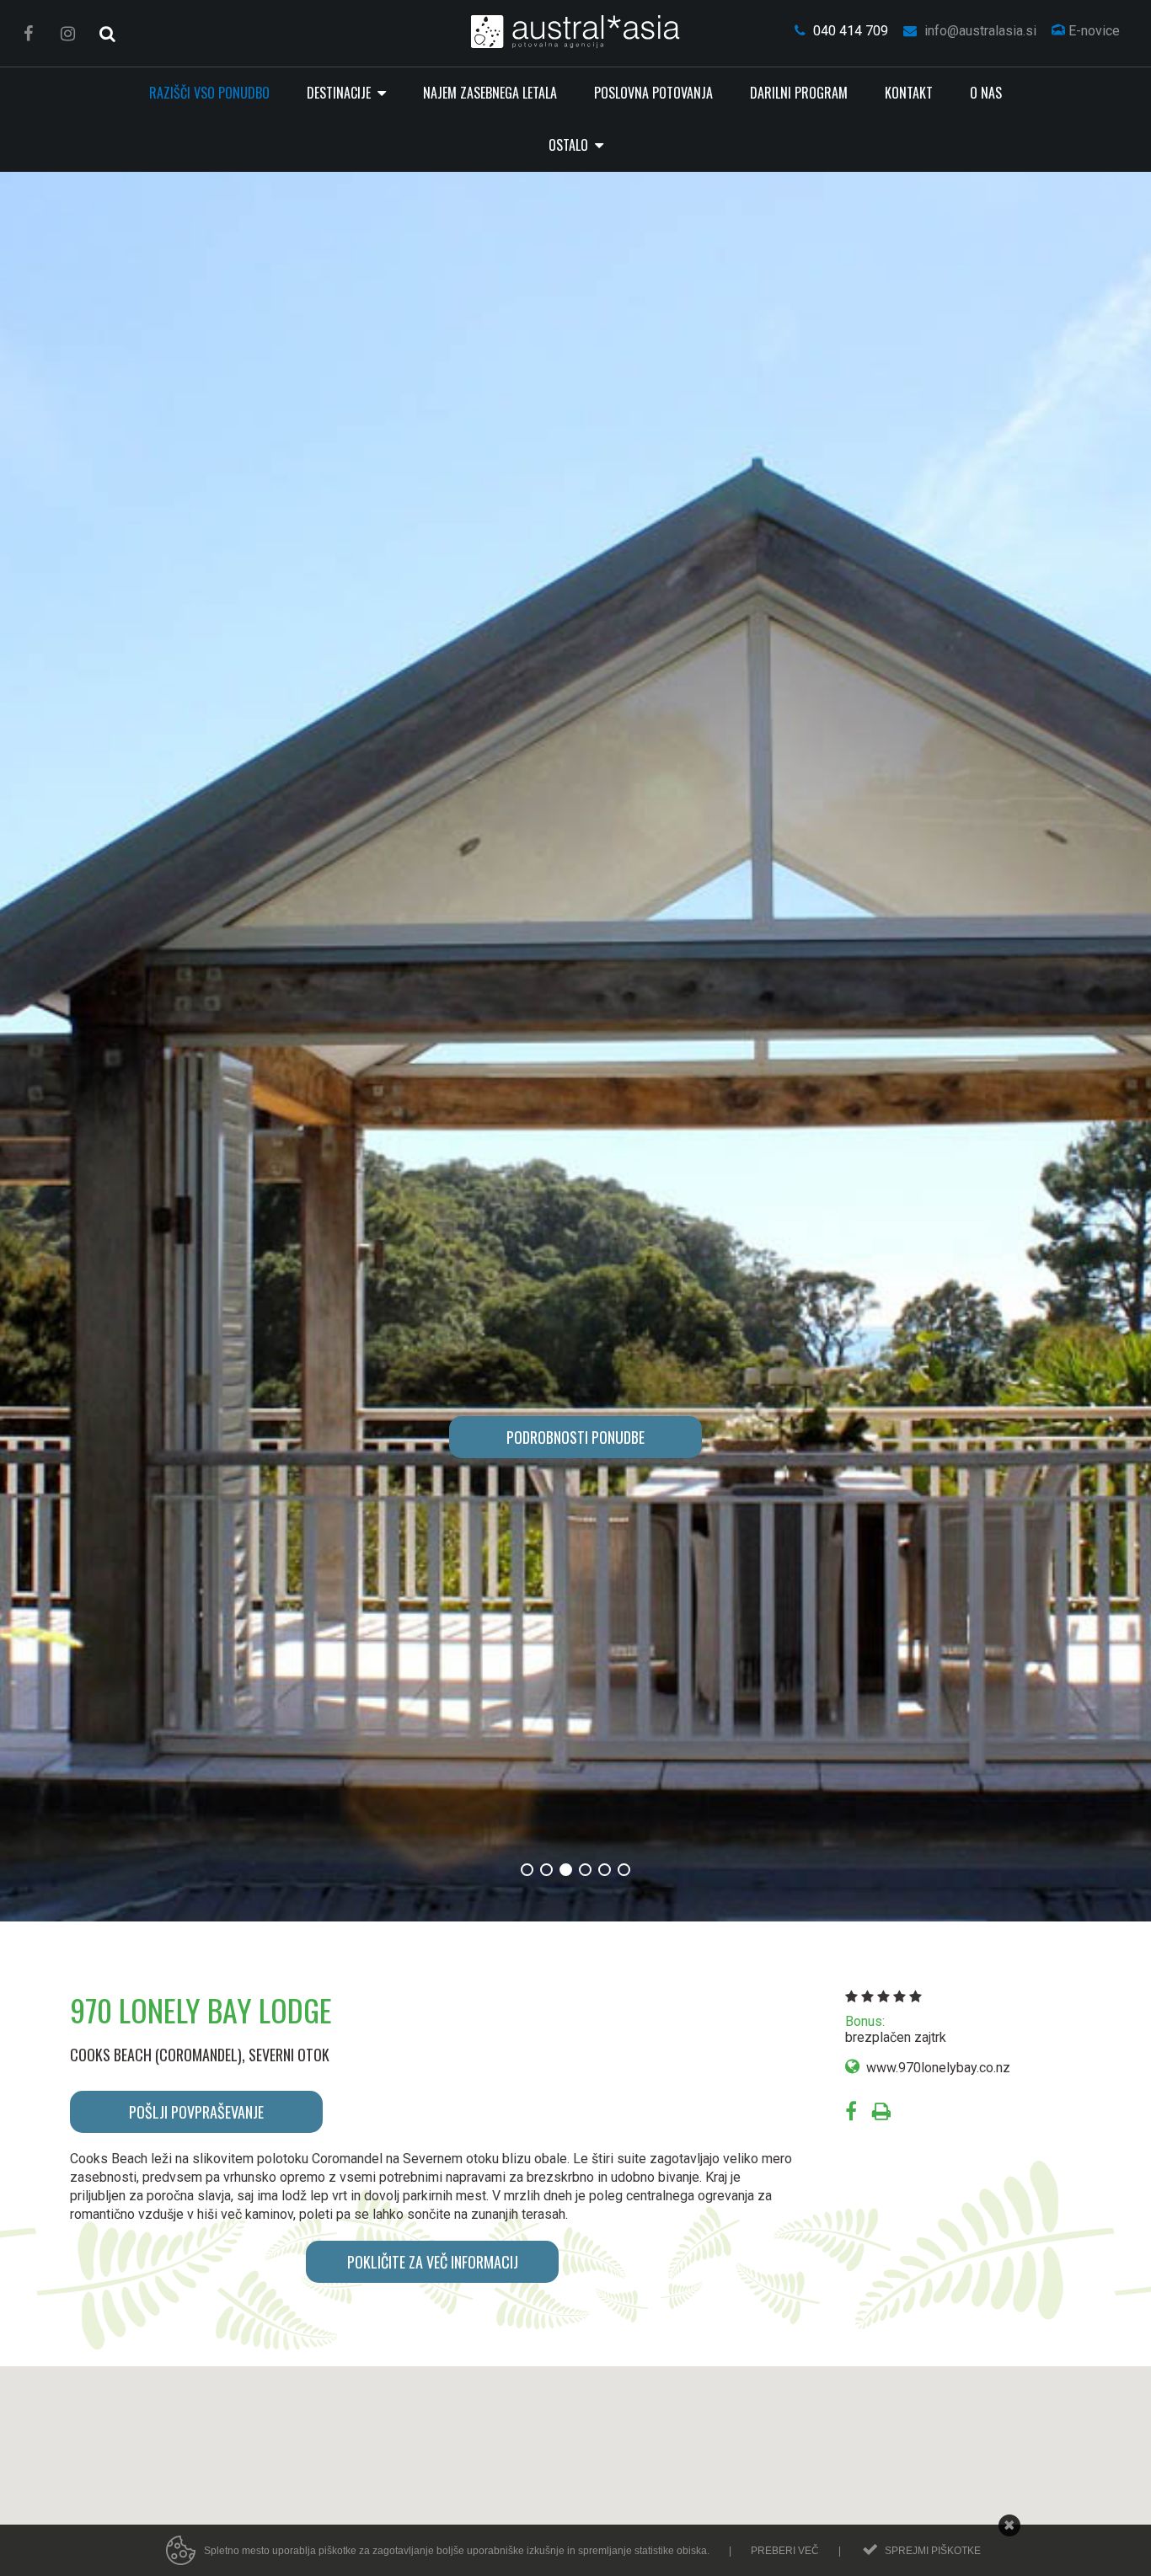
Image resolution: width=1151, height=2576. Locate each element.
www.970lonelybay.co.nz (938, 2068)
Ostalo (570, 145)
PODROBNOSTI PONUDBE (575, 1437)
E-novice (1092, 31)
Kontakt (909, 93)
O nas (986, 93)
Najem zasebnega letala (490, 93)
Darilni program (799, 93)
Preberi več (785, 2551)
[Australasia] (576, 32)
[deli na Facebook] (851, 2114)
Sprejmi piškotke (933, 2551)
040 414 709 (849, 31)
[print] (881, 2114)
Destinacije (340, 93)
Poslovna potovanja (653, 93)
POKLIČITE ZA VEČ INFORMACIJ (433, 2262)
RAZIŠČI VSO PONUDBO (209, 93)
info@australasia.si (979, 31)
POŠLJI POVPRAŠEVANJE (196, 2112)
